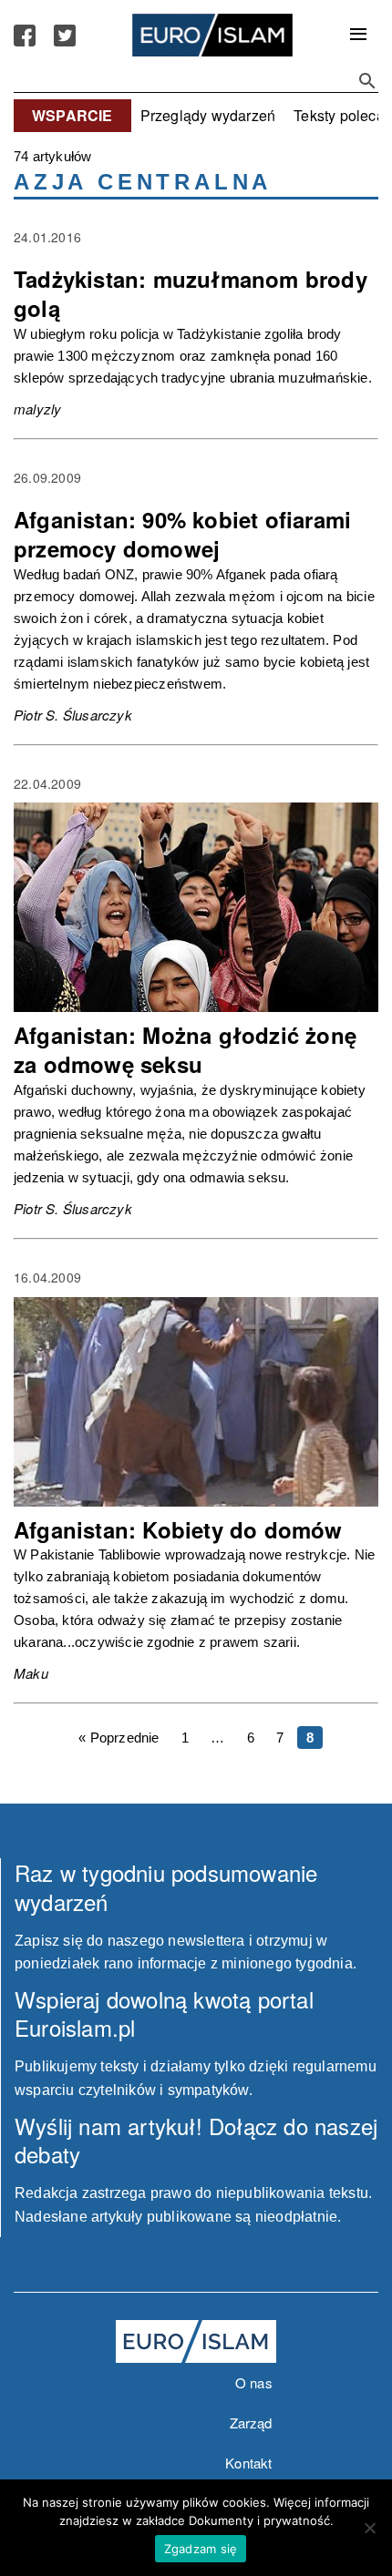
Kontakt (248, 2463)
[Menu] (358, 36)
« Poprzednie (119, 1738)
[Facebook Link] (25, 36)
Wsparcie (72, 115)
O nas (254, 2382)
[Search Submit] (367, 81)
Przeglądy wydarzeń (208, 115)
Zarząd (251, 2423)
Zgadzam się (201, 2549)
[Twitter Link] (65, 36)
